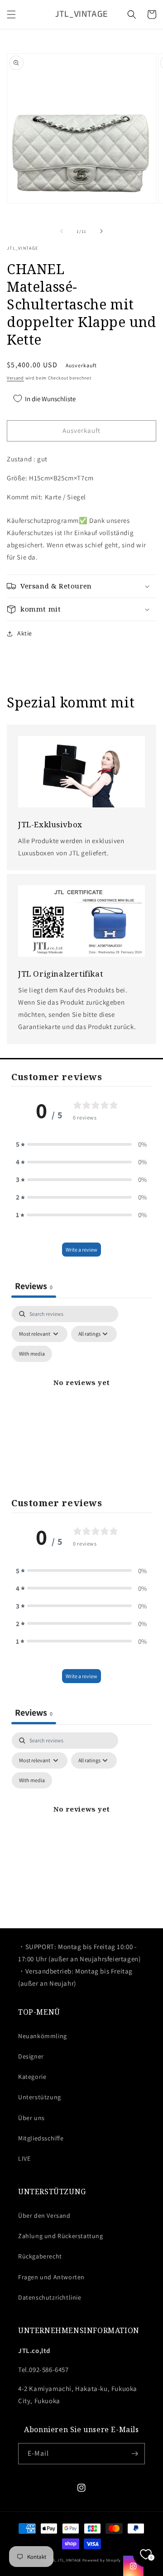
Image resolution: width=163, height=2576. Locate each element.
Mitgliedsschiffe (41, 2138)
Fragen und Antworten (51, 2277)
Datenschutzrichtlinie (50, 2297)
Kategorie (32, 2077)
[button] (11, 14)
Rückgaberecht (40, 2256)
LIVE (24, 2159)
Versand (15, 378)
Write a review (81, 1250)
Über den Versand (44, 2215)
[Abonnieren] (134, 2454)
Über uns (31, 2118)
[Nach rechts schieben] (101, 231)
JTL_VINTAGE (69, 2560)
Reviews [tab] (34, 1286)
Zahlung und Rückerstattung (61, 2236)
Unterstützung (40, 2097)
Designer (31, 2056)
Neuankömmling (43, 2036)
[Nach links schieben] (62, 231)
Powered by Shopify (102, 2560)
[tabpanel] (81, 1393)
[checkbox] (32, 1354)
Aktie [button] (25, 633)
